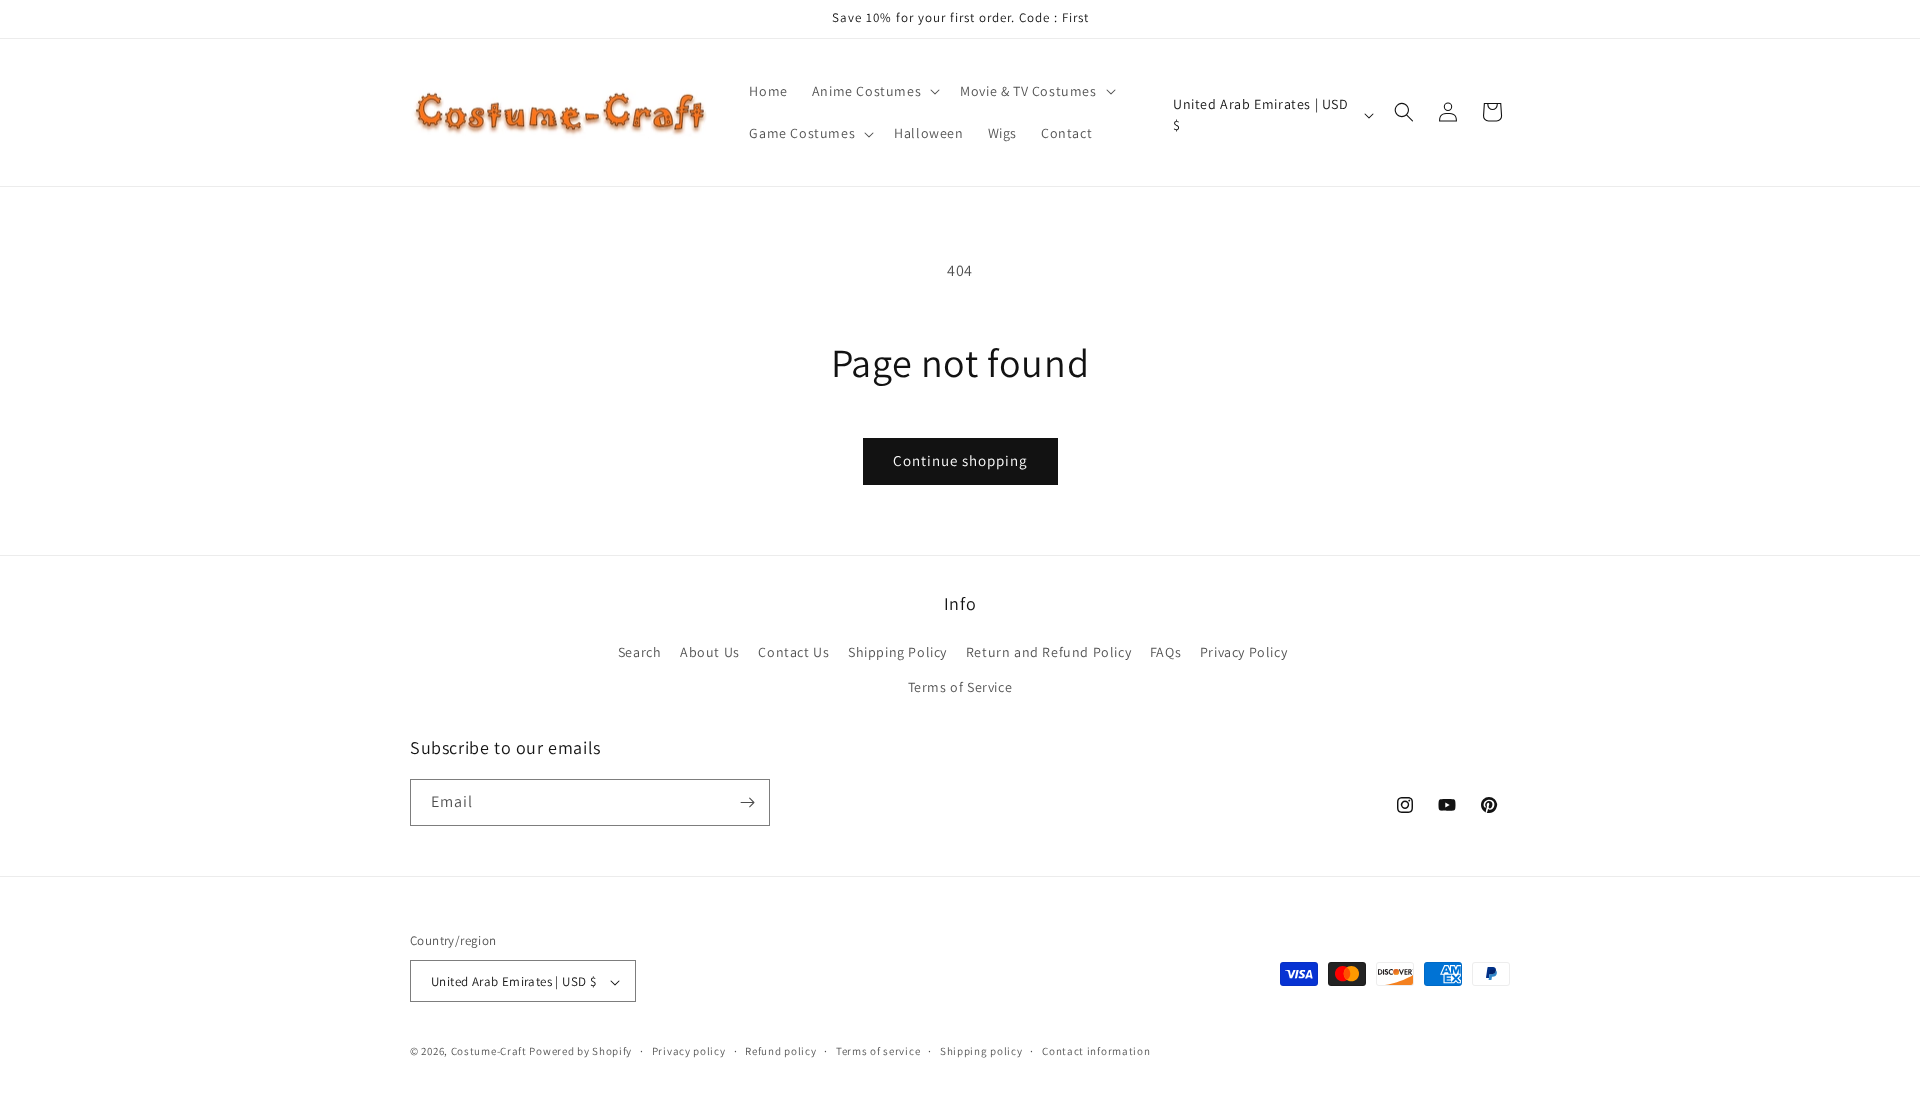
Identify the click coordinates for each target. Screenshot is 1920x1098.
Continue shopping (960, 460)
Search (640, 652)
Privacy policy (689, 1051)
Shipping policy (981, 1051)
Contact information (1096, 1051)
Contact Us (793, 652)
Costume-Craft (489, 1052)
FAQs (1165, 652)
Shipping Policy (897, 652)
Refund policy (780, 1051)
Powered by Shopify (580, 1052)
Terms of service (878, 1051)
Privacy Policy (1243, 652)
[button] (874, 91)
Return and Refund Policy (1048, 652)
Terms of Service (960, 688)
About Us (710, 652)
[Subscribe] (747, 802)
